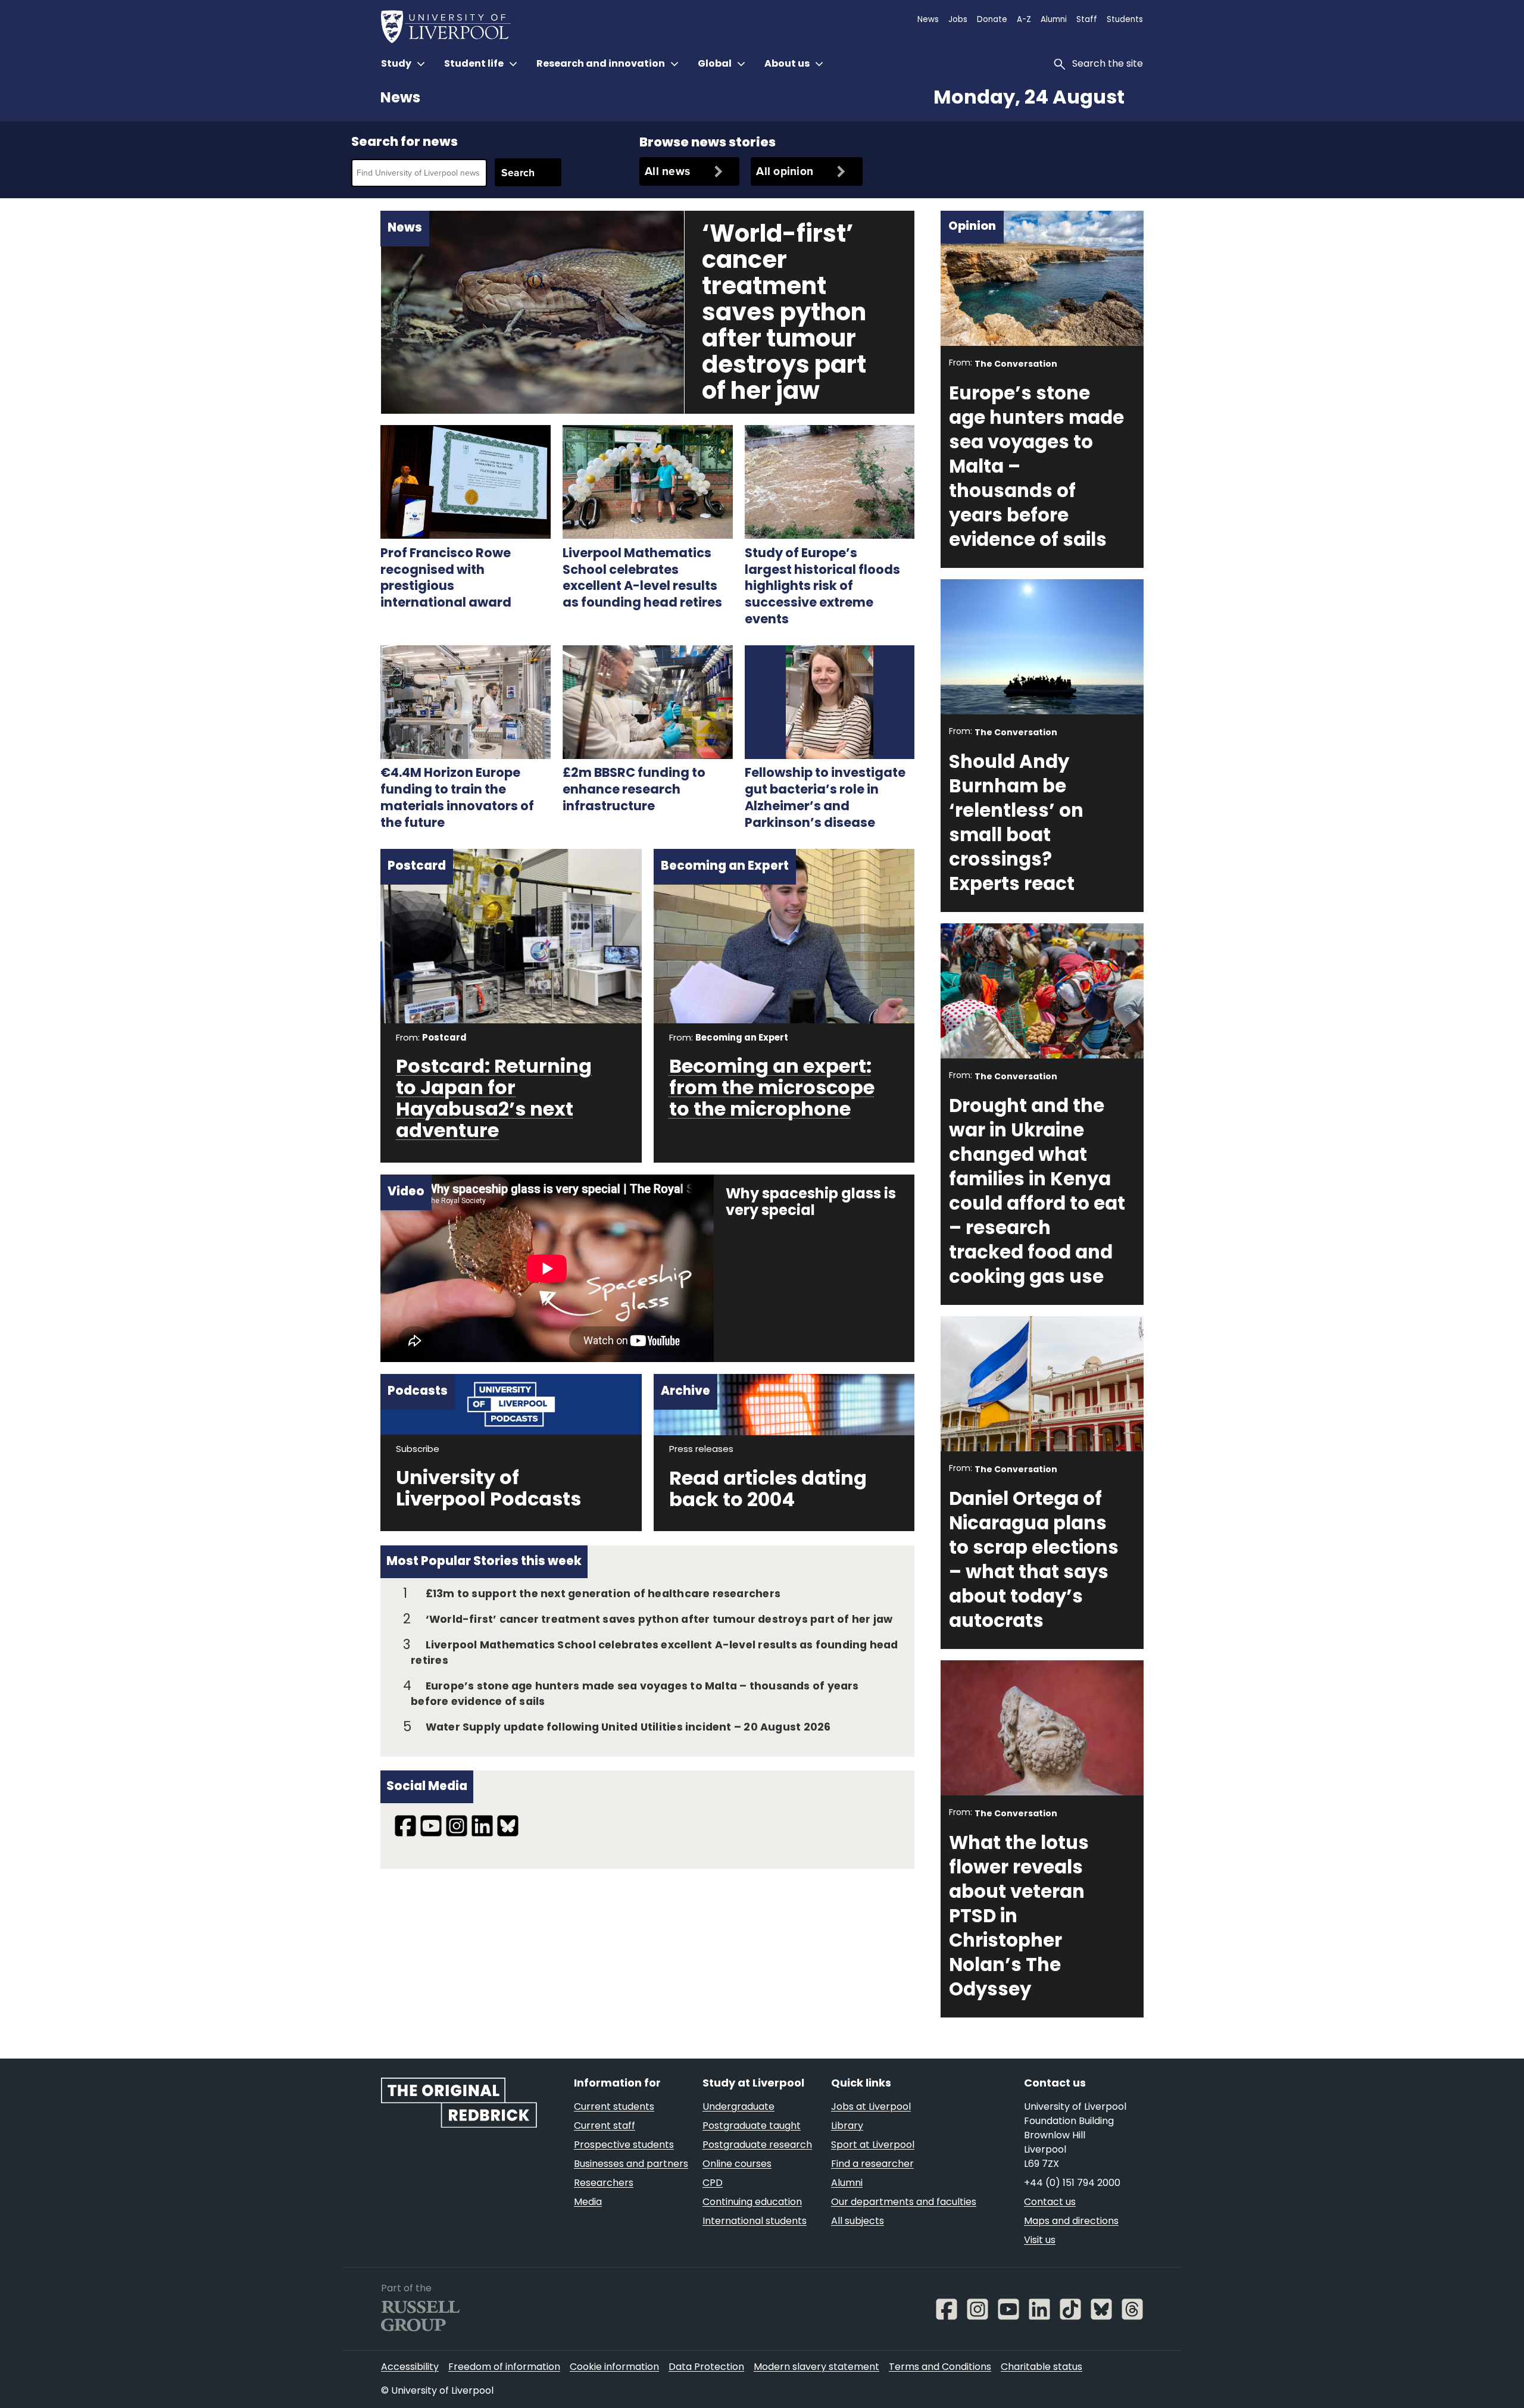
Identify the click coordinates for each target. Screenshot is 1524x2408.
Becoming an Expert (742, 1039)
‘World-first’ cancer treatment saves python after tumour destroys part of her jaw (784, 314)
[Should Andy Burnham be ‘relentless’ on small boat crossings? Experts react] (1042, 649)
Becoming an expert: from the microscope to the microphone (772, 1089)
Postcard (444, 1039)
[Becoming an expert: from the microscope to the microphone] (784, 935)
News (400, 99)
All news (667, 171)
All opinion (785, 171)
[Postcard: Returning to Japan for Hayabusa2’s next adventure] (511, 935)
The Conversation (1016, 365)
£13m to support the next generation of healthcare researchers (603, 1595)
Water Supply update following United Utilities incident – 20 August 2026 (628, 1728)
